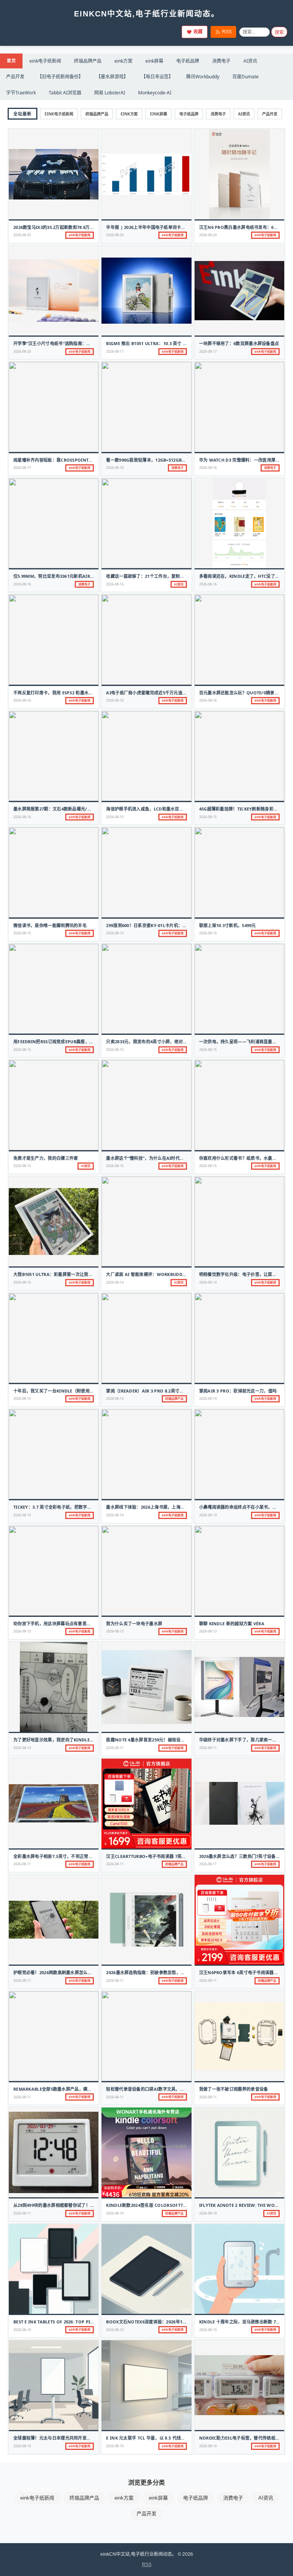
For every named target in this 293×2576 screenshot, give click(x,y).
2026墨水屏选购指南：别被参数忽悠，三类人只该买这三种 (163, 1972)
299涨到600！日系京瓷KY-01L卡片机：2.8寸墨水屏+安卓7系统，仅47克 (176, 925)
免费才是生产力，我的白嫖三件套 (46, 1158)
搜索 (279, 32)
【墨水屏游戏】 (112, 77)
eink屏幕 (154, 61)
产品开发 (15, 77)
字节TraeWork (21, 93)
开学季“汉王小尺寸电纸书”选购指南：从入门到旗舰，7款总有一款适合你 (83, 343)
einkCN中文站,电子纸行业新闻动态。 (147, 14)
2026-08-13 (208, 1515)
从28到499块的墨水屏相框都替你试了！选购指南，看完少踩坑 (73, 2205)
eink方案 (123, 61)
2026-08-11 (115, 1748)
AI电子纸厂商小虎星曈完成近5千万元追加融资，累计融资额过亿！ (170, 693)
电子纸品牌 (188, 61)
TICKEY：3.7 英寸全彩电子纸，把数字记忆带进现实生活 (68, 1507)
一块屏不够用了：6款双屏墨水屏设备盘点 (239, 343)
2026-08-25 (22, 235)
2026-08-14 (115, 1282)
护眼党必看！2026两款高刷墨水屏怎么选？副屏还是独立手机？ (74, 1972)
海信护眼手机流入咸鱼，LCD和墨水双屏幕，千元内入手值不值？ (168, 809)
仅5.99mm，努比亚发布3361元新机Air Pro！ (59, 576)
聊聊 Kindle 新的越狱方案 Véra (232, 1624)
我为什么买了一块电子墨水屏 (134, 1624)
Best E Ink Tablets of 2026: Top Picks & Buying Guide (75, 2322)
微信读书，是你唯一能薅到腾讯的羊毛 (50, 925)
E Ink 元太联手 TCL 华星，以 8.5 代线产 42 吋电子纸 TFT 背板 (167, 2438)
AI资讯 (250, 61)
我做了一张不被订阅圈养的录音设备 (234, 2089)
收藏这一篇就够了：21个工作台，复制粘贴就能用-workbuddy (169, 576)
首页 (11, 61)
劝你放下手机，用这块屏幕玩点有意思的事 (54, 1624)
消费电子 (221, 61)
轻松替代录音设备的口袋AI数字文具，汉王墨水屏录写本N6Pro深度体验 (176, 2089)
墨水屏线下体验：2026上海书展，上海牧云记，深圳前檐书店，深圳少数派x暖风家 (186, 1507)
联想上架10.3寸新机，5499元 (228, 925)
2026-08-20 (115, 235)
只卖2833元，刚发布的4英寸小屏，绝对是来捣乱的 (155, 1042)
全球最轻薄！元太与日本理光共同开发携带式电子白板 (65, 2438)
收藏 (198, 32)
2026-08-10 (115, 2213)
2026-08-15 (115, 817)
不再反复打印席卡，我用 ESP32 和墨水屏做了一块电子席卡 (70, 693)
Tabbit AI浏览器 (65, 93)
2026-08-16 (115, 468)
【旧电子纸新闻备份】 (60, 77)
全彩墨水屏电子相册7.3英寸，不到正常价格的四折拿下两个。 (72, 1856)
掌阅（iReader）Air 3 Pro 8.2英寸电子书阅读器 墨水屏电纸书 (169, 1391)
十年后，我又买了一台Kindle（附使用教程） (58, 1391)
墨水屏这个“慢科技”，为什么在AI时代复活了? (150, 1158)
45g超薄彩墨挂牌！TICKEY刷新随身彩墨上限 (243, 809)
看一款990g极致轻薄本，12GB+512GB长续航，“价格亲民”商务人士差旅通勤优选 (185, 460)
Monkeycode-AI (155, 93)
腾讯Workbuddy (203, 77)
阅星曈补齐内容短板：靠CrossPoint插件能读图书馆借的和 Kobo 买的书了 (89, 460)
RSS (227, 32)
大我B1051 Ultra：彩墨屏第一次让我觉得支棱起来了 (66, 1274)
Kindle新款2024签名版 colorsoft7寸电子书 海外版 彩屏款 (167, 2205)
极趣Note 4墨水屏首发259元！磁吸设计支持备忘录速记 (161, 1740)
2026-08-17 (115, 351)
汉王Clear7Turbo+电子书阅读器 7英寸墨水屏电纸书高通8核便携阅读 (175, 1856)
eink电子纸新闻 (45, 61)
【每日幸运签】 (157, 77)
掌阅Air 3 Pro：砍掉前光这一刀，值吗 (238, 1391)
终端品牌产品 (88, 61)
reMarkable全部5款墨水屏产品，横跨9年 (56, 2089)
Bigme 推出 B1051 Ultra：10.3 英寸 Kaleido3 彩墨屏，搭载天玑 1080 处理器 (186, 343)
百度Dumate (246, 77)
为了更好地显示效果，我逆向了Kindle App (56, 1740)
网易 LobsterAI (110, 93)
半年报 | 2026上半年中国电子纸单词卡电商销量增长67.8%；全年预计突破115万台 (186, 227)
